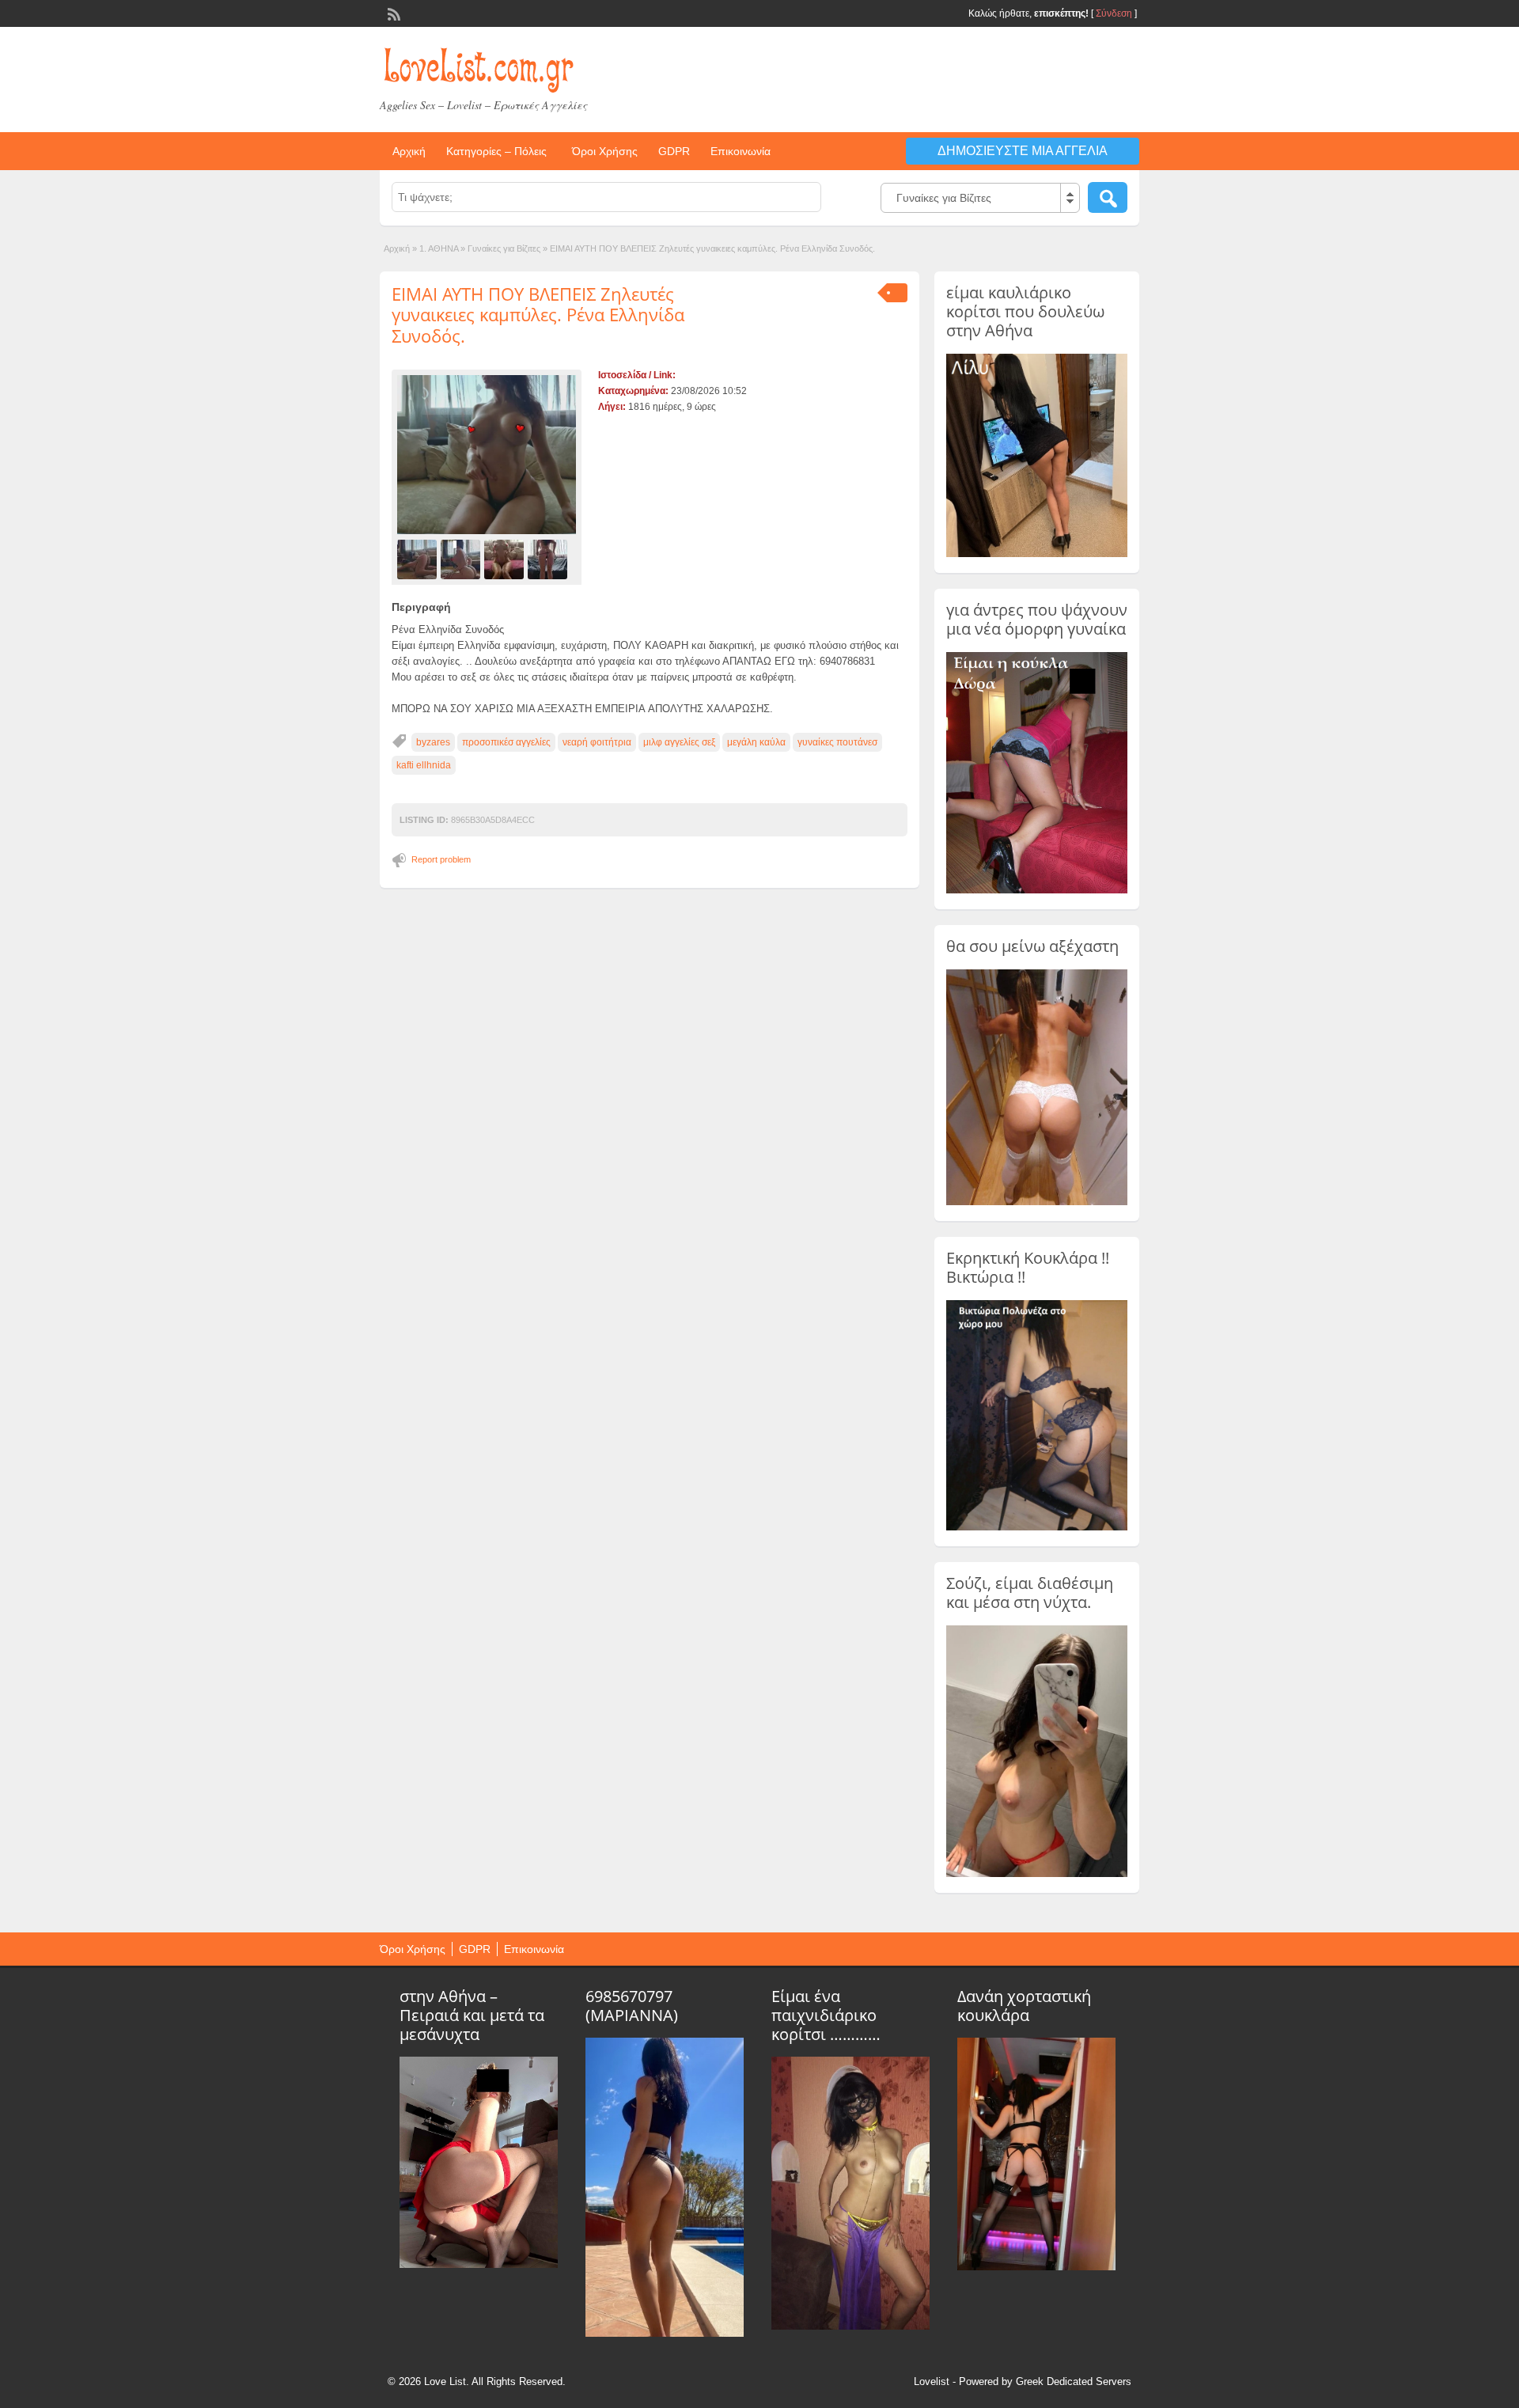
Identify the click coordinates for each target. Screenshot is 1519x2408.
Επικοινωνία (741, 151)
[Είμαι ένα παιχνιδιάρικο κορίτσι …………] (850, 2326)
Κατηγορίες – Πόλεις (496, 151)
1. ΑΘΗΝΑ (439, 248)
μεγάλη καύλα (756, 742)
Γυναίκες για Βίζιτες (504, 248)
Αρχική (409, 151)
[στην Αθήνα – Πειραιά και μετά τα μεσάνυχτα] (479, 2264)
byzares (433, 742)
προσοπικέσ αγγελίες (506, 742)
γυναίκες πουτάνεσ (837, 742)
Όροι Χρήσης (605, 151)
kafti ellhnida (424, 765)
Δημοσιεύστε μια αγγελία (1023, 151)
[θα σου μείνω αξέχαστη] (1037, 1202)
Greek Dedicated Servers (1074, 2381)
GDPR (674, 151)
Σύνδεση (1114, 13)
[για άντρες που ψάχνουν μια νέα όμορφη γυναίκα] (1037, 890)
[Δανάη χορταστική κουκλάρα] (1036, 2266)
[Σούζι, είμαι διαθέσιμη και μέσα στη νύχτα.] (1037, 1874)
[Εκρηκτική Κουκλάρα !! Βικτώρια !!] (1037, 1527)
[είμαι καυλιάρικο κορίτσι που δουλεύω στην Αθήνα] (1037, 554)
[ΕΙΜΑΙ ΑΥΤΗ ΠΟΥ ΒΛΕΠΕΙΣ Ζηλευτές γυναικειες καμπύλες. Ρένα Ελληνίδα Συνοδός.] (487, 455)
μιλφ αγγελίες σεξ (679, 742)
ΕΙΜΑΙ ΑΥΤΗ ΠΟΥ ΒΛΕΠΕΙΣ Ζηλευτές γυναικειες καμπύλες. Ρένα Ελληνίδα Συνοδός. (538, 315)
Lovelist (932, 2381)
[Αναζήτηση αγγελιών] (1108, 197)
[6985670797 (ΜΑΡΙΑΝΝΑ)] (665, 2333)
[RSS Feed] (392, 13)
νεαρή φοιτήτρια (597, 742)
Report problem (441, 859)
